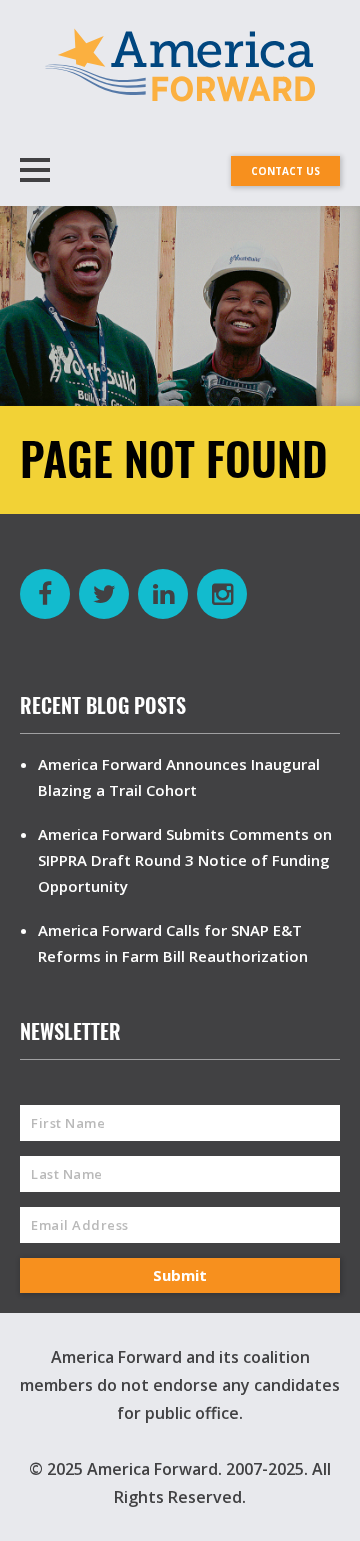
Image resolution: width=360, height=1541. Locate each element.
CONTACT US (285, 171)
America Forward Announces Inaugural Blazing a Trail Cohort (179, 777)
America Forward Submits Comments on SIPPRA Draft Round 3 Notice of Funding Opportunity (185, 860)
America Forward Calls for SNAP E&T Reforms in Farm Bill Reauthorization (173, 943)
